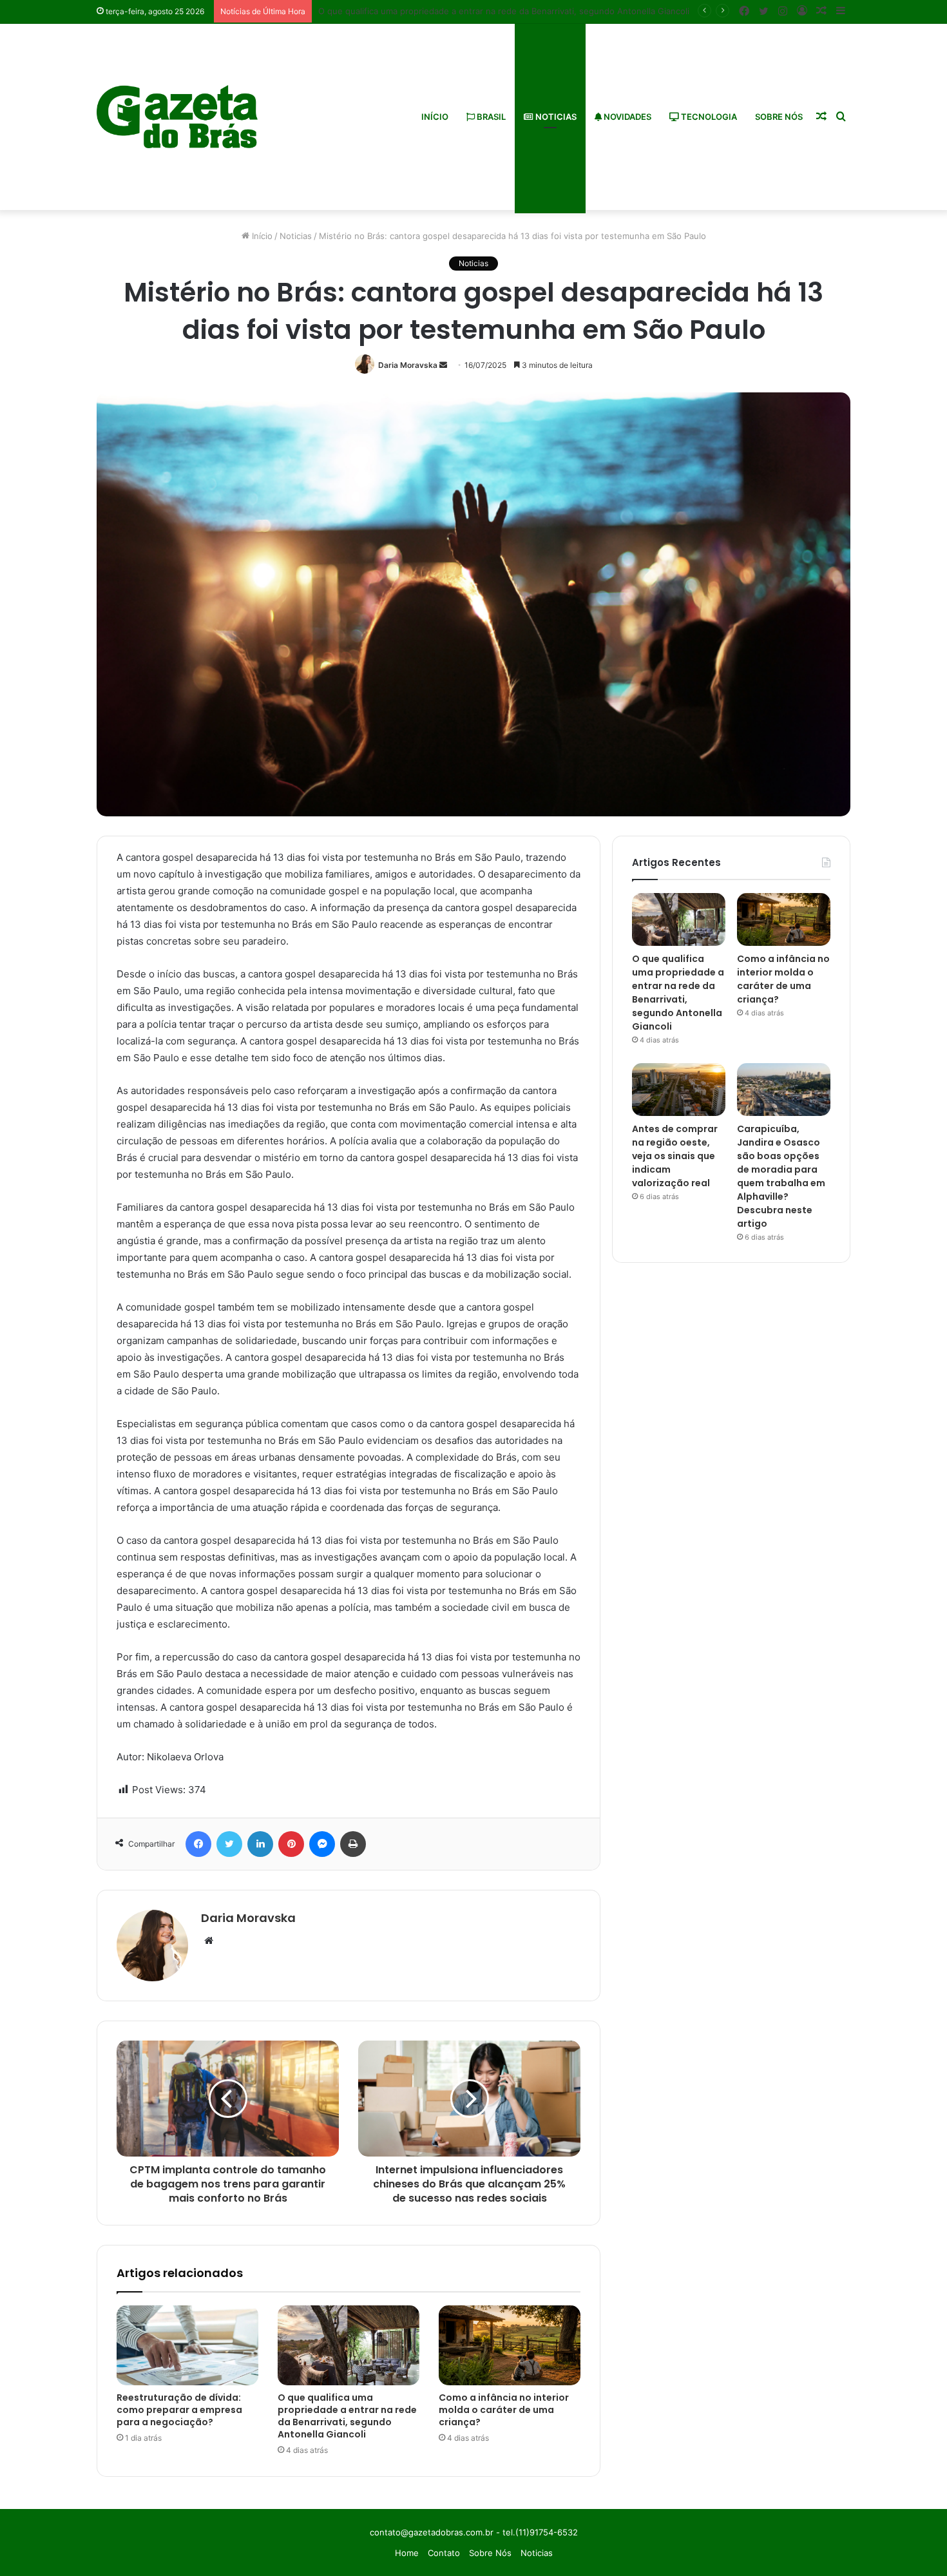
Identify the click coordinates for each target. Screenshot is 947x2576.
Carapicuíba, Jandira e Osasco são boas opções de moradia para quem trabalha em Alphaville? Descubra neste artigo (781, 1176)
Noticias (555, 117)
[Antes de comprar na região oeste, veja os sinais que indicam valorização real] (679, 1090)
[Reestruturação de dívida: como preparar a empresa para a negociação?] (187, 2345)
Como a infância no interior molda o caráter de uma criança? (504, 2410)
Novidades (627, 117)
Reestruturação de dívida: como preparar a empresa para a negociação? (179, 2410)
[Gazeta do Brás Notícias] (177, 117)
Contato (444, 2553)
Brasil (490, 117)
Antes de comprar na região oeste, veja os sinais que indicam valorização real (675, 1156)
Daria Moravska (408, 365)
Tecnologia (708, 117)
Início (435, 117)
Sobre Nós (779, 117)
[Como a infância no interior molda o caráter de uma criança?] (510, 2345)
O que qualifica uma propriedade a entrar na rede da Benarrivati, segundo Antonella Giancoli (347, 2416)
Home (407, 2553)
